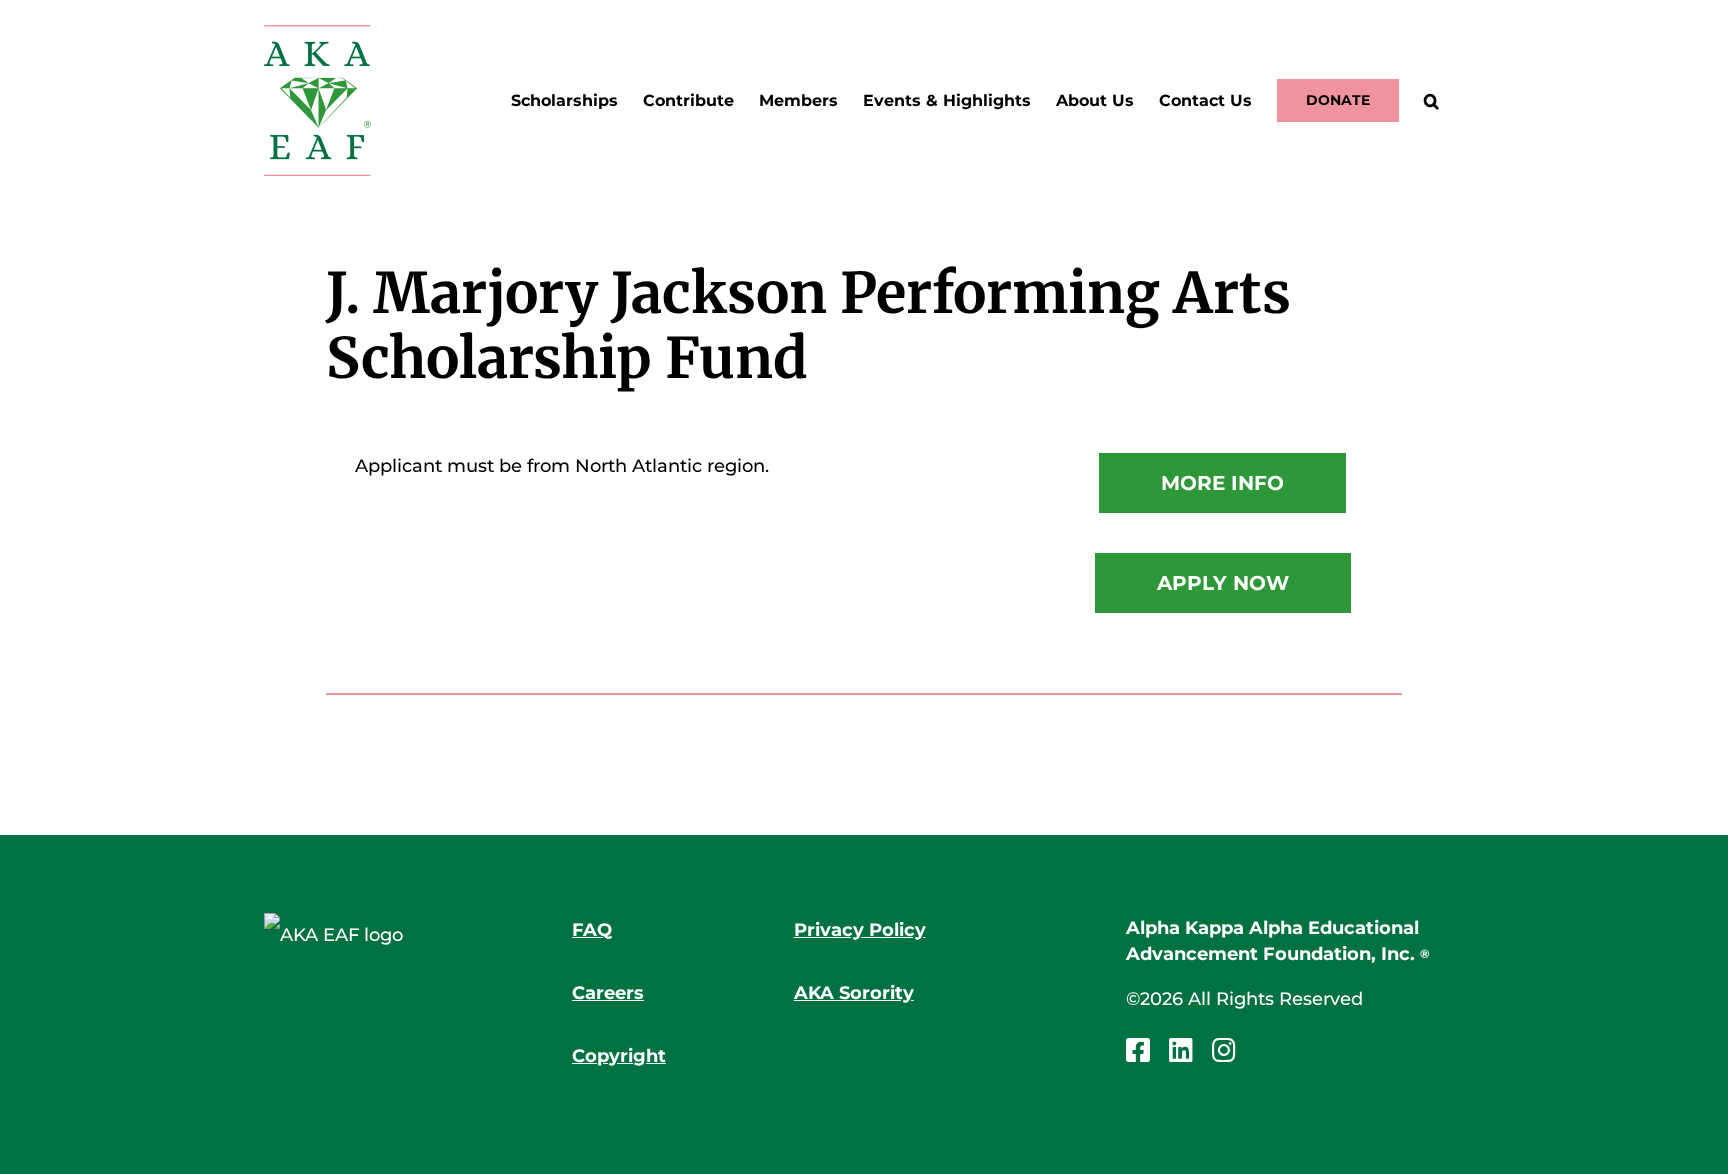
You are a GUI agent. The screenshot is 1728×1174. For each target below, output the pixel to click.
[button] (1431, 100)
